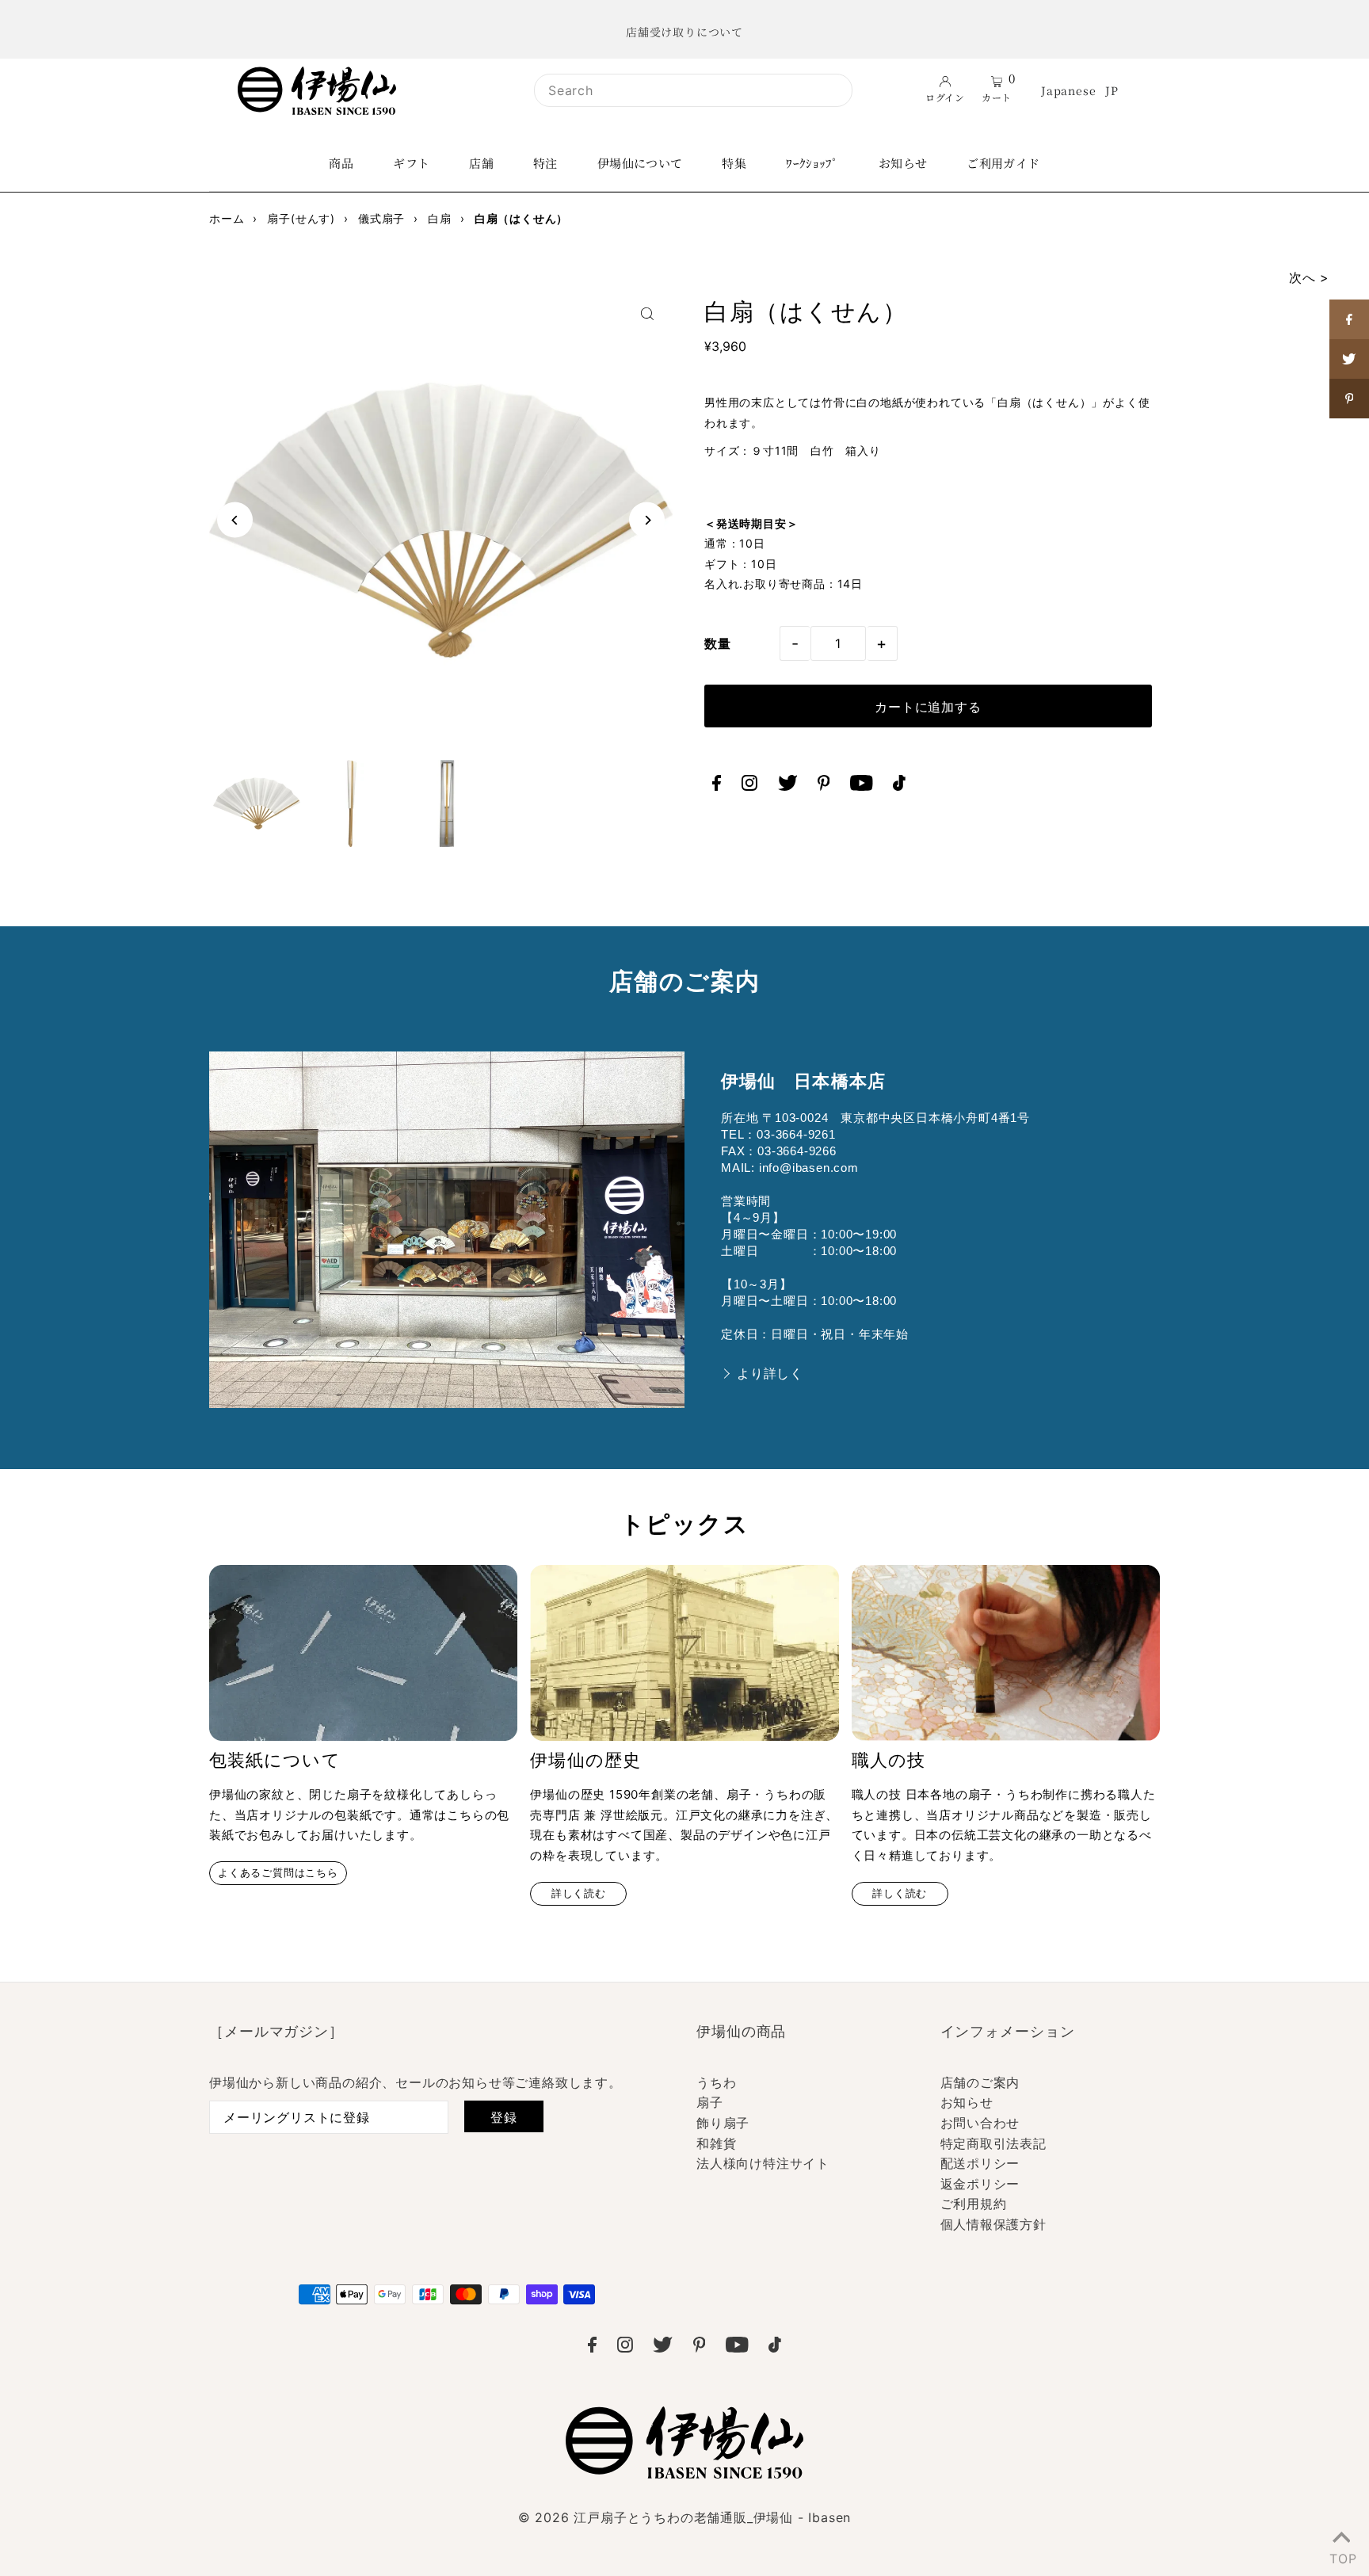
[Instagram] (749, 786)
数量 (718, 643)
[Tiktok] (899, 786)
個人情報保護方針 (993, 2224)
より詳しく (770, 1374)
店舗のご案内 (980, 2082)
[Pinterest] (824, 786)
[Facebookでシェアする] (1349, 319)
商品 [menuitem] (341, 163)
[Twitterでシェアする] (1349, 359)
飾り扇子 (723, 2123)
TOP (1341, 2555)
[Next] (647, 520)
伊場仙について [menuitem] (640, 163)
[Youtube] (862, 786)
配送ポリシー (980, 2163)
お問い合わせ (980, 2123)
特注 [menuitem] (545, 163)
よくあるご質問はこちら (278, 1873)
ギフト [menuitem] (411, 163)
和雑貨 (716, 2143)
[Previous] (235, 520)
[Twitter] (788, 786)
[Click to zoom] (647, 314)
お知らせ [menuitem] (903, 163)
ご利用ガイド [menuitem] (1003, 163)
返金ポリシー (980, 2184)
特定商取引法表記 (993, 2143)
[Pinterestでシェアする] (1349, 399)
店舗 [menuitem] (481, 163)
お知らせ (967, 2102)
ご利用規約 (974, 2204)
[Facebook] (717, 786)
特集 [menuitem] (734, 163)
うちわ (716, 2082)
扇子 (710, 2102)
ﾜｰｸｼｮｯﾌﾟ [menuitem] (812, 163)
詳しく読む (579, 1893)
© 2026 (684, 2517)
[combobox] (693, 90)
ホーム (227, 218)
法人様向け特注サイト (763, 2163)
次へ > (1309, 277)
